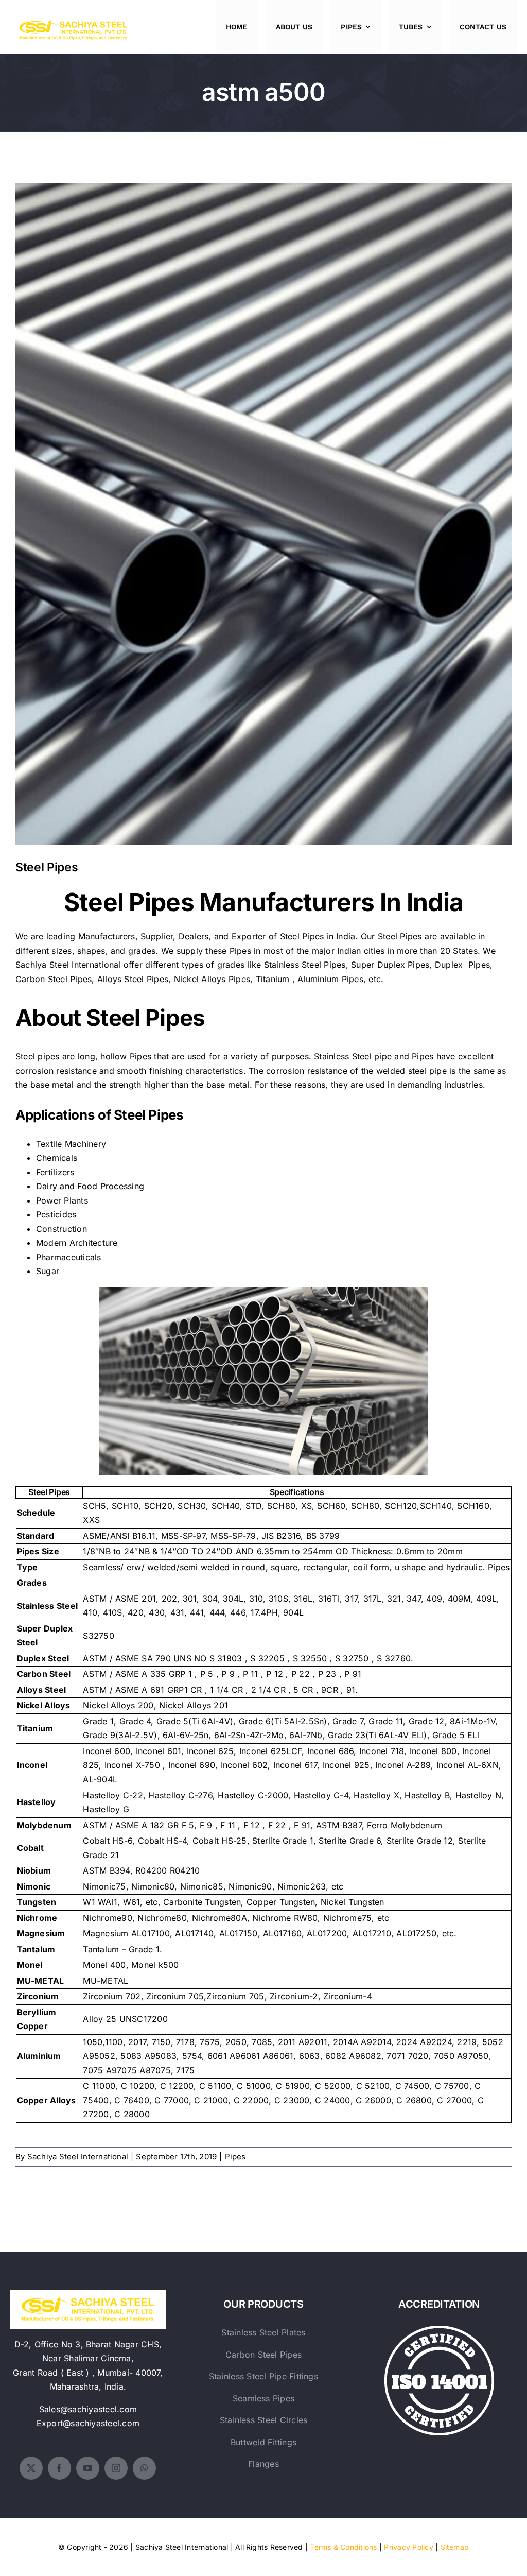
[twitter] (31, 2468)
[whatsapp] (144, 2468)
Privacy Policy (408, 2547)
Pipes (235, 2157)
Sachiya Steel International (68, 965)
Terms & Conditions (343, 2547)
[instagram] (116, 2468)
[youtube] (88, 2468)
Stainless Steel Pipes (305, 965)
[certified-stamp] (439, 2330)
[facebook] (59, 2468)
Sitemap (455, 2547)
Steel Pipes (264, 506)
